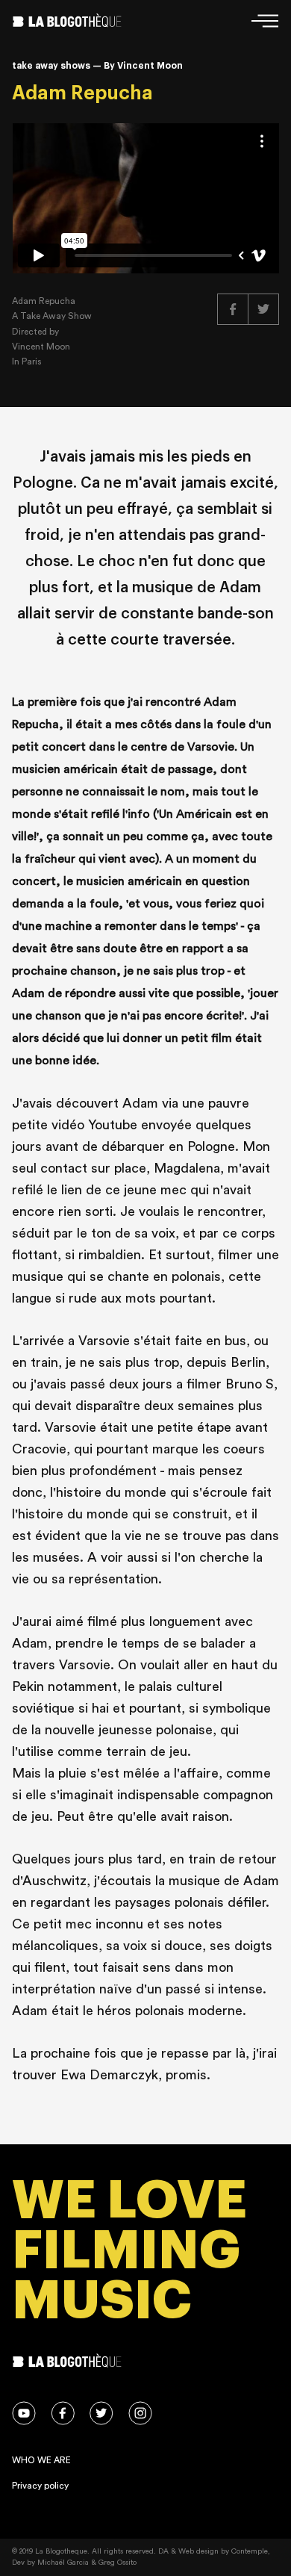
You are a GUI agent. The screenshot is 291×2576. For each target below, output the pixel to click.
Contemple (250, 2551)
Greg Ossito (118, 2563)
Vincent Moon (41, 347)
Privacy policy (40, 2486)
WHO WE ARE (41, 2460)
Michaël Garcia (63, 2563)
